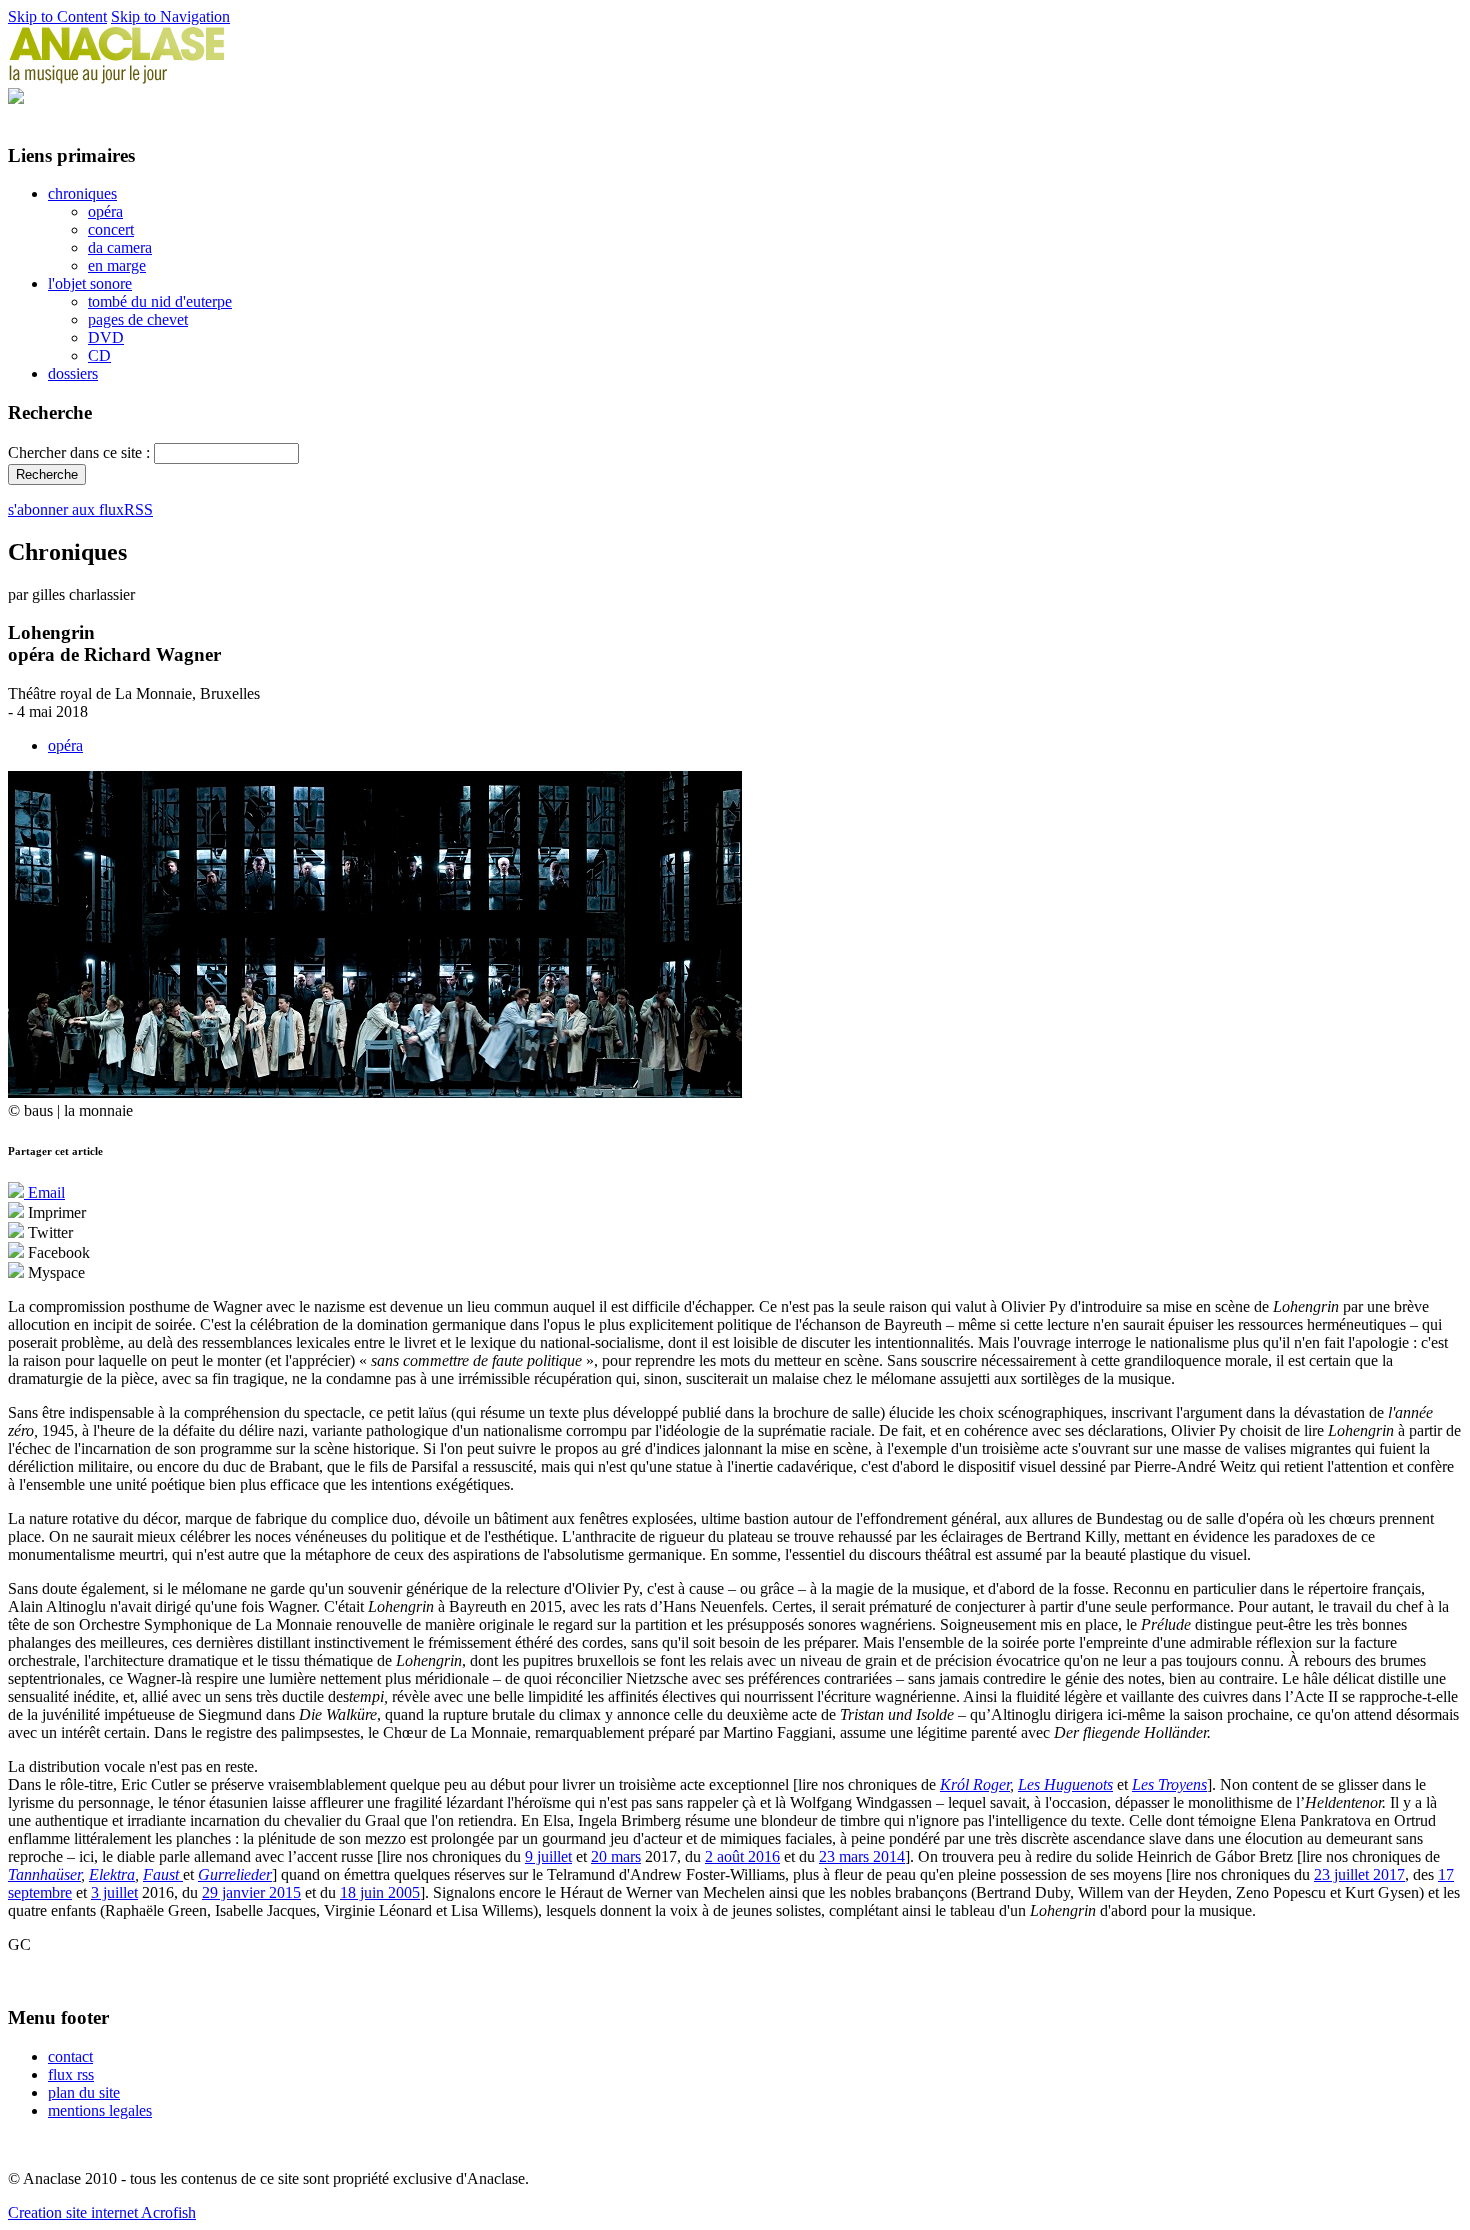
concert (111, 229)
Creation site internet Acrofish (102, 2212)
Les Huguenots (1065, 1784)
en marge (117, 265)
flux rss (71, 2074)
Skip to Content (57, 16)
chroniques (82, 193)
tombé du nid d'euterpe (160, 301)
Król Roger (975, 1784)
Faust (163, 1874)
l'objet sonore (90, 283)
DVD (106, 337)
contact (70, 2056)
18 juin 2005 (380, 1892)
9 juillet (548, 1856)
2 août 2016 (742, 1856)
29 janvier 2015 (251, 1892)
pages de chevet (138, 319)
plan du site (84, 2092)
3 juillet (114, 1892)
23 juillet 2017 (1359, 1874)
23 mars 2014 (862, 1856)
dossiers (73, 373)
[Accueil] (117, 78)
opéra (105, 211)
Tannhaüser (44, 1874)
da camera (120, 247)
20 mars (616, 1856)
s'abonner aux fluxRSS (80, 509)
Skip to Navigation (170, 16)
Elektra (112, 1874)
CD (99, 355)
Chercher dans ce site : (81, 452)
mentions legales (100, 2110)
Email (44, 1192)
